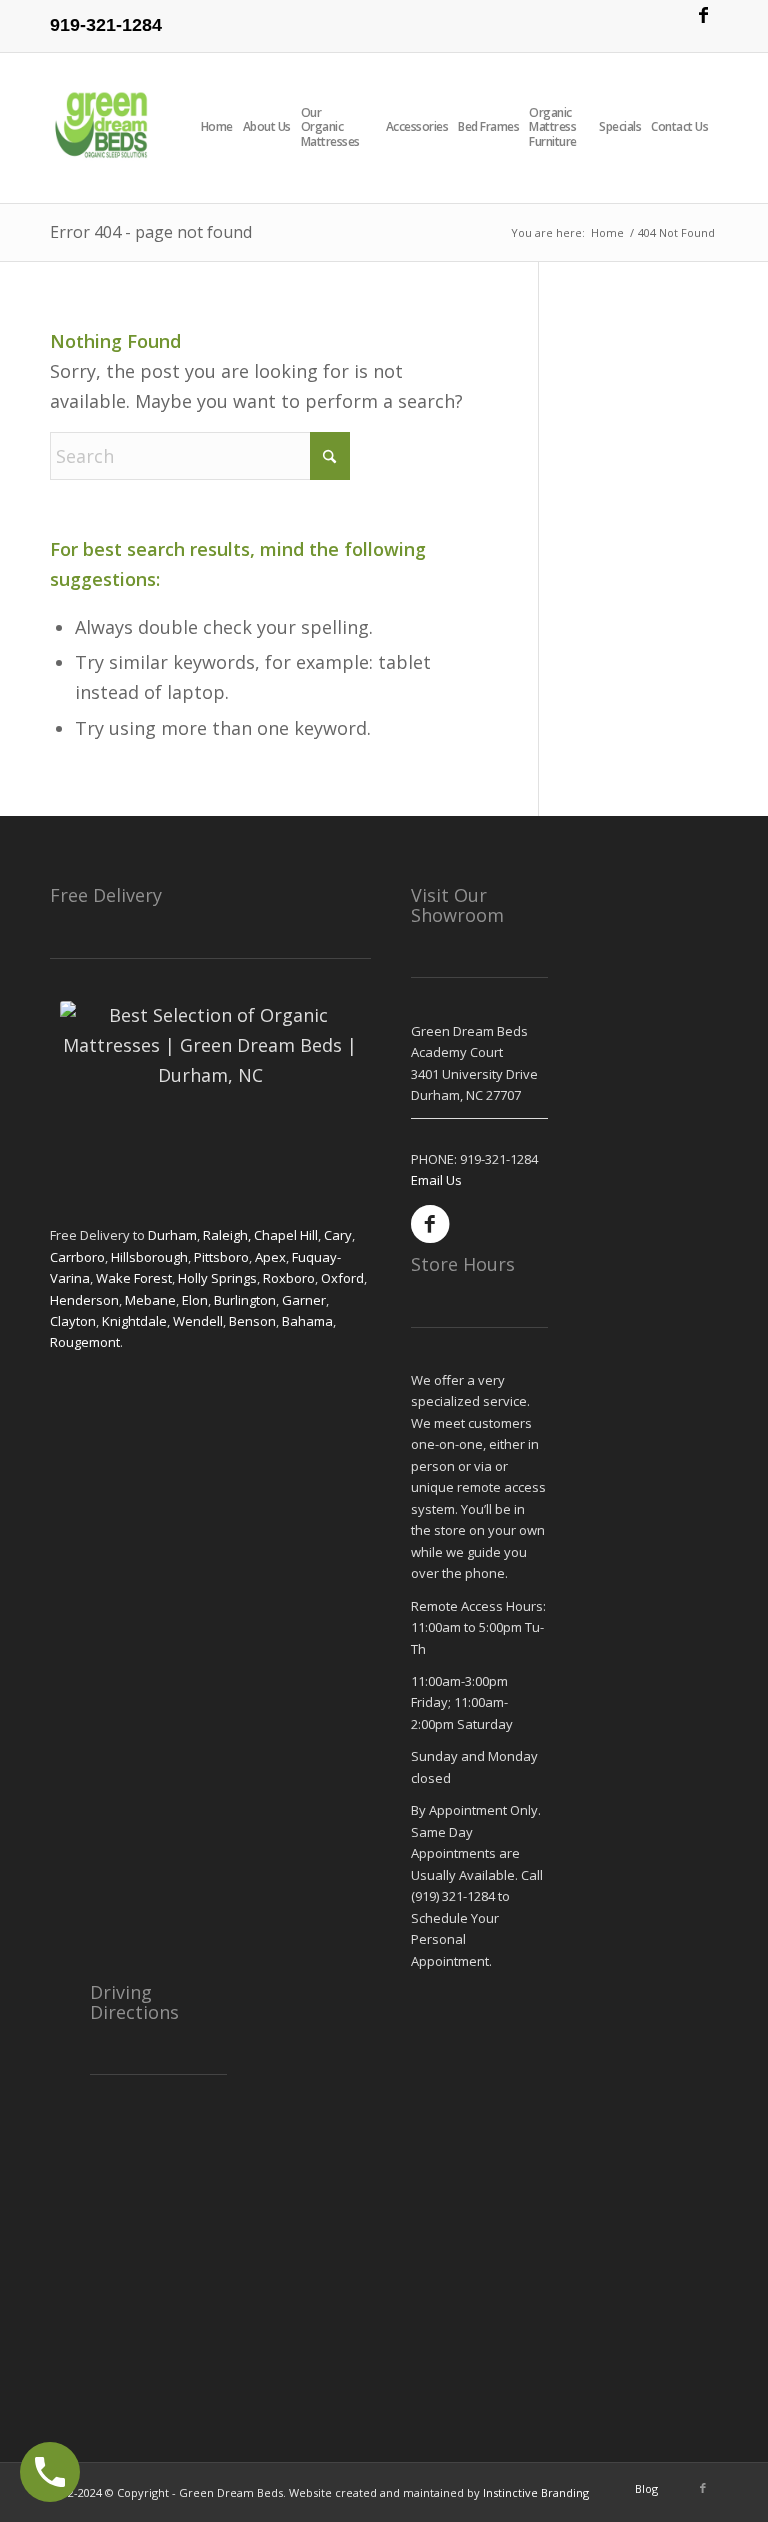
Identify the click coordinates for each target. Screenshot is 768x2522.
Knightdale (134, 1321)
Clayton (73, 1321)
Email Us (436, 1180)
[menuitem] (222, 128)
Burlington (245, 1300)
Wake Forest (134, 1278)
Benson (252, 1321)
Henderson (84, 1300)
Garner (304, 1300)
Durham (172, 1235)
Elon (195, 1300)
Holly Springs (217, 1278)
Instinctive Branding (536, 2492)
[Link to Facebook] (703, 15)
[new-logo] (102, 128)
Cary (338, 1235)
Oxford (342, 1278)
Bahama (306, 1321)
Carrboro (77, 1257)
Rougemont (85, 1342)
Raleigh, (228, 1235)
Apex (270, 1257)
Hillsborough (149, 1257)
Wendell (198, 1321)
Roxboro (289, 1278)
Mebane (150, 1300)
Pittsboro (221, 1257)
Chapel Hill (286, 1235)
